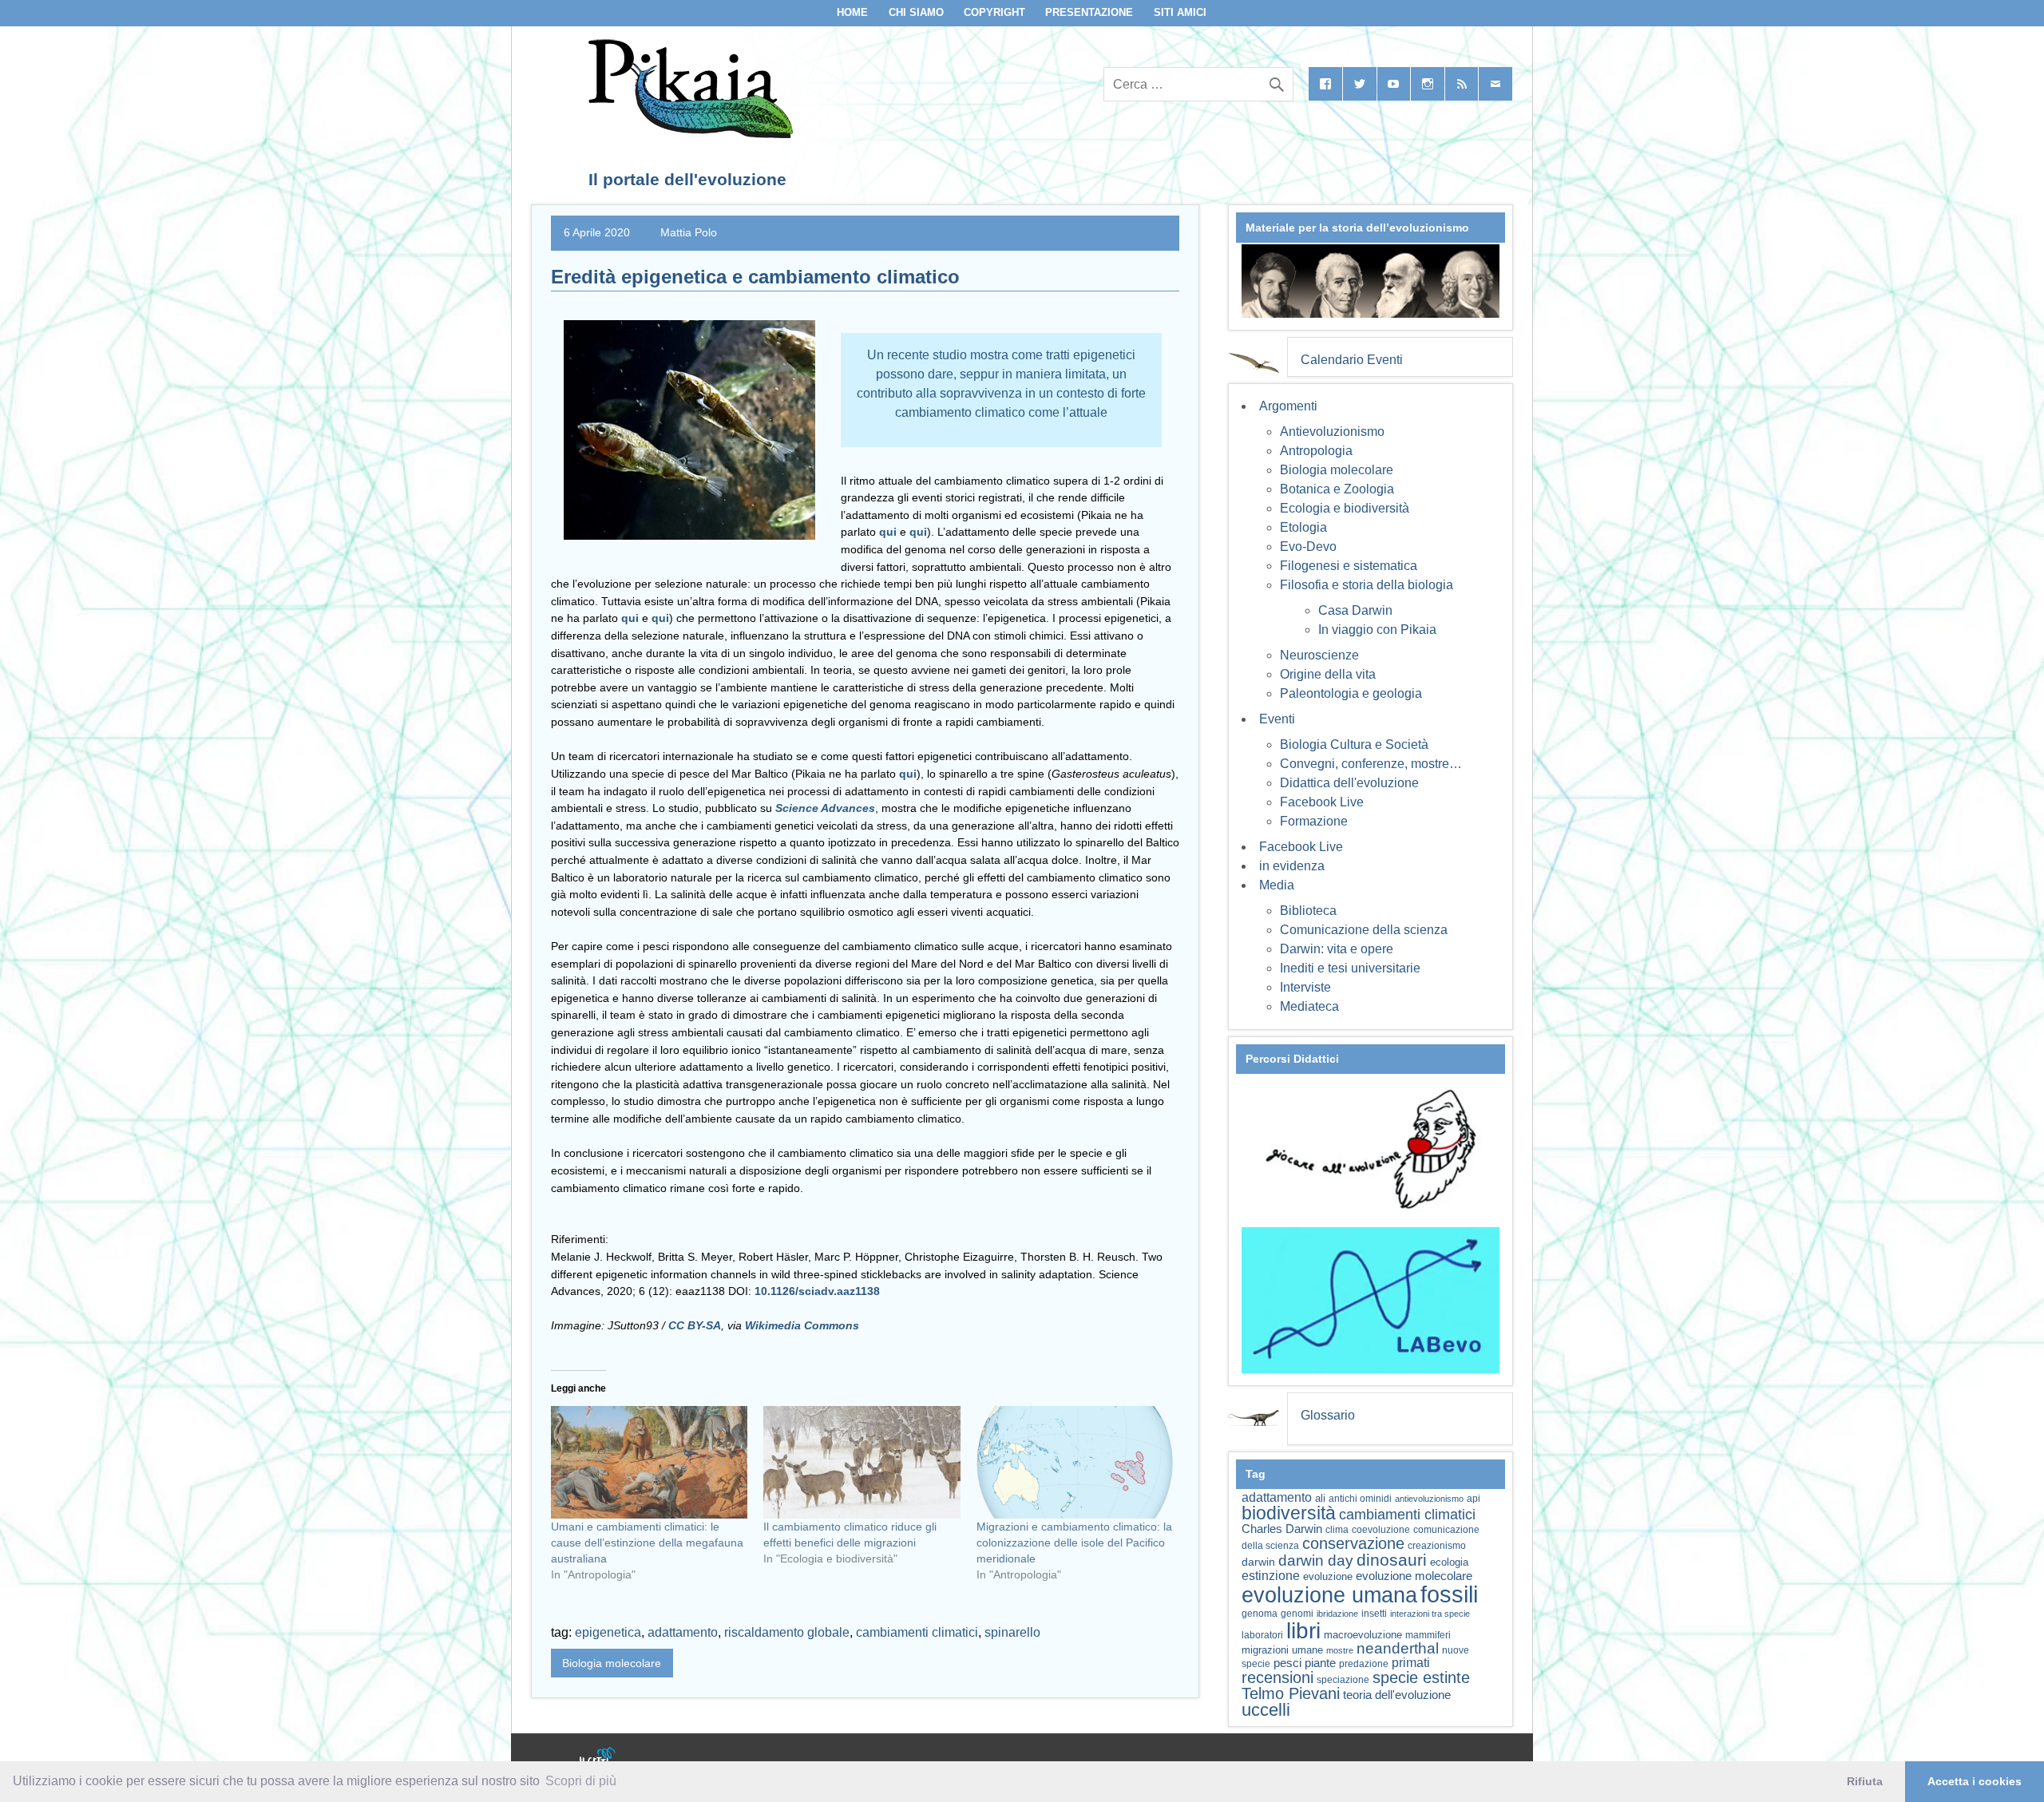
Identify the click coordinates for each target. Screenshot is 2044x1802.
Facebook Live (1322, 802)
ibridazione (1337, 1614)
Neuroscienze (1319, 655)
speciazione (1343, 1680)
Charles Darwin (1282, 1529)
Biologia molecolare (612, 1663)
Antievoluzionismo (1332, 432)
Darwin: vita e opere (1337, 949)
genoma (1260, 1613)
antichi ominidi (1360, 1499)
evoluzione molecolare (1414, 1576)
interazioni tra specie (1430, 1614)
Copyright (994, 12)
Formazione (1314, 821)
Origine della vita (1328, 674)
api (1474, 1499)
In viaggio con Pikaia (1377, 630)
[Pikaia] (688, 134)
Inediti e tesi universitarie (1350, 968)
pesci (1287, 1663)
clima (1337, 1530)
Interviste (1305, 987)
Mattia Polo (689, 232)
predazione (1364, 1663)
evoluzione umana (1329, 1595)
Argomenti (1288, 406)
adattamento (683, 1632)
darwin (1258, 1562)
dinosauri (1392, 1560)
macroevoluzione (1363, 1635)
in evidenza (1292, 866)
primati (1411, 1663)
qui (888, 532)
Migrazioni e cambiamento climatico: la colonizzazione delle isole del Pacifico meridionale (1074, 1543)
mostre (1340, 1650)
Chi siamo (916, 12)
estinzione (1271, 1575)
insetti (1374, 1614)
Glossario (1328, 1415)
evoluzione (1328, 1576)
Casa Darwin (1355, 610)
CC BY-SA (695, 1325)
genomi (1297, 1614)
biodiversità (1289, 1513)
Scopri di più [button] (581, 1781)
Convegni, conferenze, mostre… (1371, 764)
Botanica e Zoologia (1337, 489)
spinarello (1012, 1632)
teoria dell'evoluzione (1397, 1695)
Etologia (1303, 527)
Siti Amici (1180, 12)
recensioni (1277, 1677)
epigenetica (608, 1632)
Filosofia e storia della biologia (1367, 585)
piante (1320, 1663)
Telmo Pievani (1291, 1693)
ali (1320, 1498)
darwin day (1316, 1560)
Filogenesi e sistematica (1349, 566)
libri (1303, 1630)
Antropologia (1316, 451)
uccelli (1266, 1710)
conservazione (1353, 1543)
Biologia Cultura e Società (1354, 745)
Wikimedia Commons (800, 1325)
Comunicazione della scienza (1364, 930)
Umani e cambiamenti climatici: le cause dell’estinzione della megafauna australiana (647, 1543)
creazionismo (1437, 1545)
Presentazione (1089, 12)
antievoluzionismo (1429, 1499)
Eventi (1277, 719)
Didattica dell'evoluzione (1349, 783)
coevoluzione (1381, 1530)
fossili (1449, 1594)
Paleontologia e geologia (1351, 693)
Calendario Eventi (1352, 360)
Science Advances (825, 808)
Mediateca (1309, 1006)
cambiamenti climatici (917, 1632)
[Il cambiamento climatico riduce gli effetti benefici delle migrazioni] (862, 1462)
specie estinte (1421, 1677)
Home (852, 12)
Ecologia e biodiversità (1345, 508)
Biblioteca (1308, 911)
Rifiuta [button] (1865, 1781)
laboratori (1262, 1635)
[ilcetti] (598, 1758)
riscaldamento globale (787, 1632)
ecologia (1449, 1562)
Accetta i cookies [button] (1975, 1781)
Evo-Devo (1308, 547)
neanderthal (1398, 1648)
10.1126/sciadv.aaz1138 (817, 1291)
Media (1277, 885)
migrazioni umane (1282, 1650)
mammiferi (1428, 1635)
